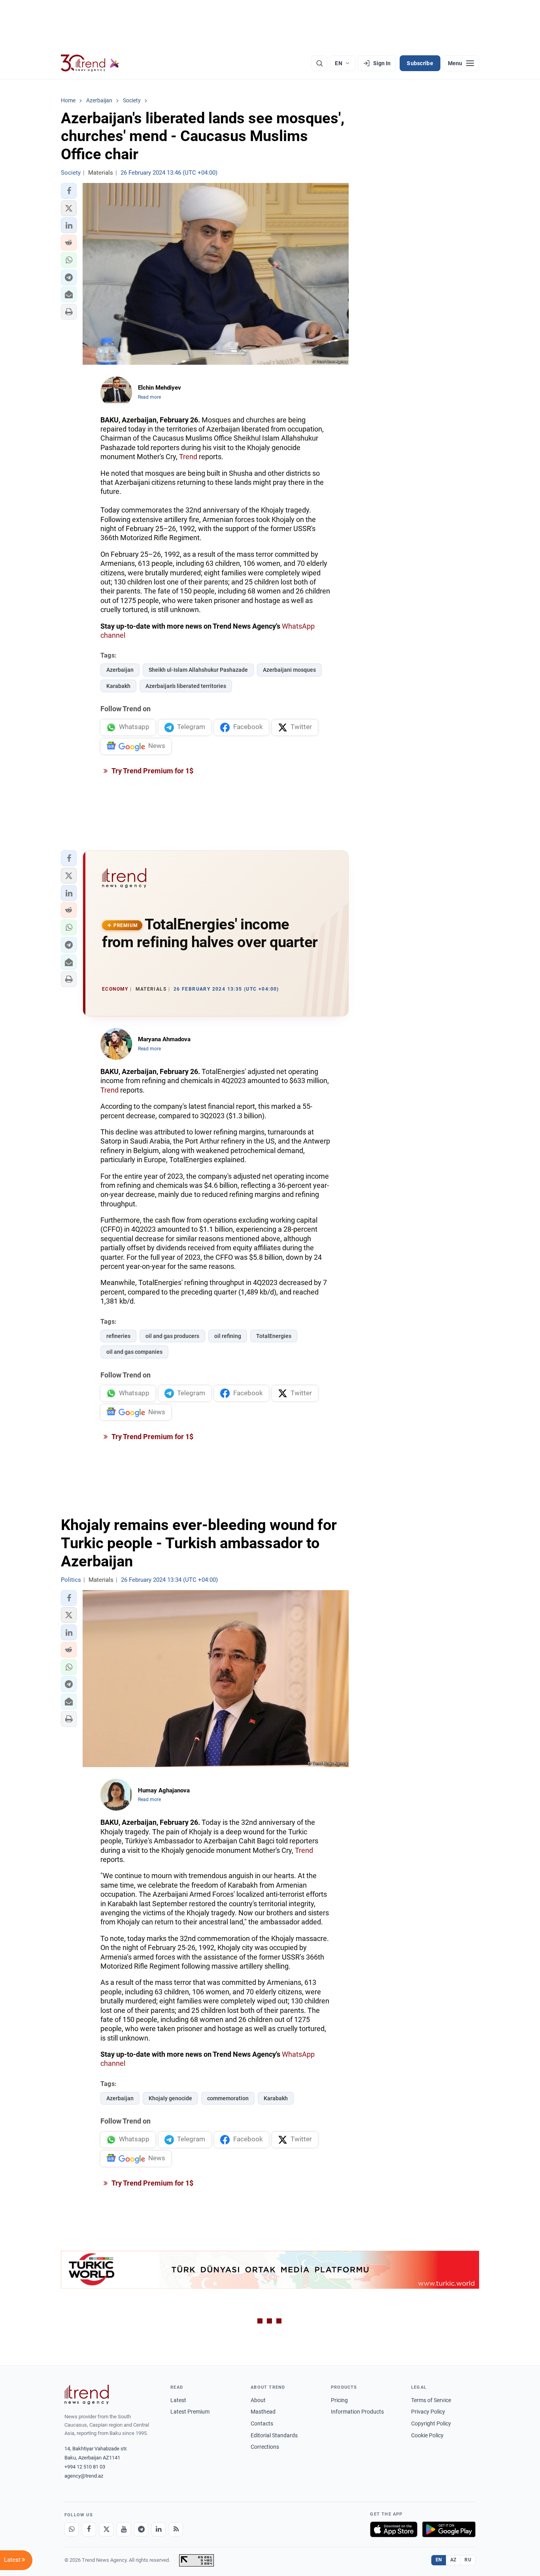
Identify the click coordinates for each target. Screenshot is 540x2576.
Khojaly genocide (170, 2098)
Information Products (357, 2412)
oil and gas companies (134, 1352)
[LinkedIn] (159, 2529)
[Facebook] (89, 2529)
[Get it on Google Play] (449, 2529)
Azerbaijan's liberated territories (186, 686)
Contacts (262, 2423)
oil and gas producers (172, 1336)
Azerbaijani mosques (289, 670)
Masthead (263, 2412)
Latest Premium (190, 2412)
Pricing (339, 2400)
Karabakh (118, 686)
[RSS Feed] (176, 2529)
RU (468, 2560)
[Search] (319, 63)
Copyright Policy (431, 2423)
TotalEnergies (274, 1336)
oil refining (228, 1336)
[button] (69, 191)
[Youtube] (124, 2529)
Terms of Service (431, 2400)
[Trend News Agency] (87, 2395)
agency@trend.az (84, 2476)
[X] (106, 2529)
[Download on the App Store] (394, 2529)
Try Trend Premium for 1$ (152, 771)
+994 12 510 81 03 (85, 2467)
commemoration (228, 2098)
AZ (453, 2560)
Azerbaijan (120, 670)
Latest (178, 2400)
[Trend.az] (90, 63)
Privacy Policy (428, 2412)
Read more (149, 397)
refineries (118, 1336)
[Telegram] (141, 2529)
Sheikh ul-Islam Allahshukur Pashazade (198, 670)
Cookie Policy (427, 2435)
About (258, 2400)
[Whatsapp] (72, 2529)
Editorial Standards (274, 2435)
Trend (188, 457)
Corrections (265, 2447)
